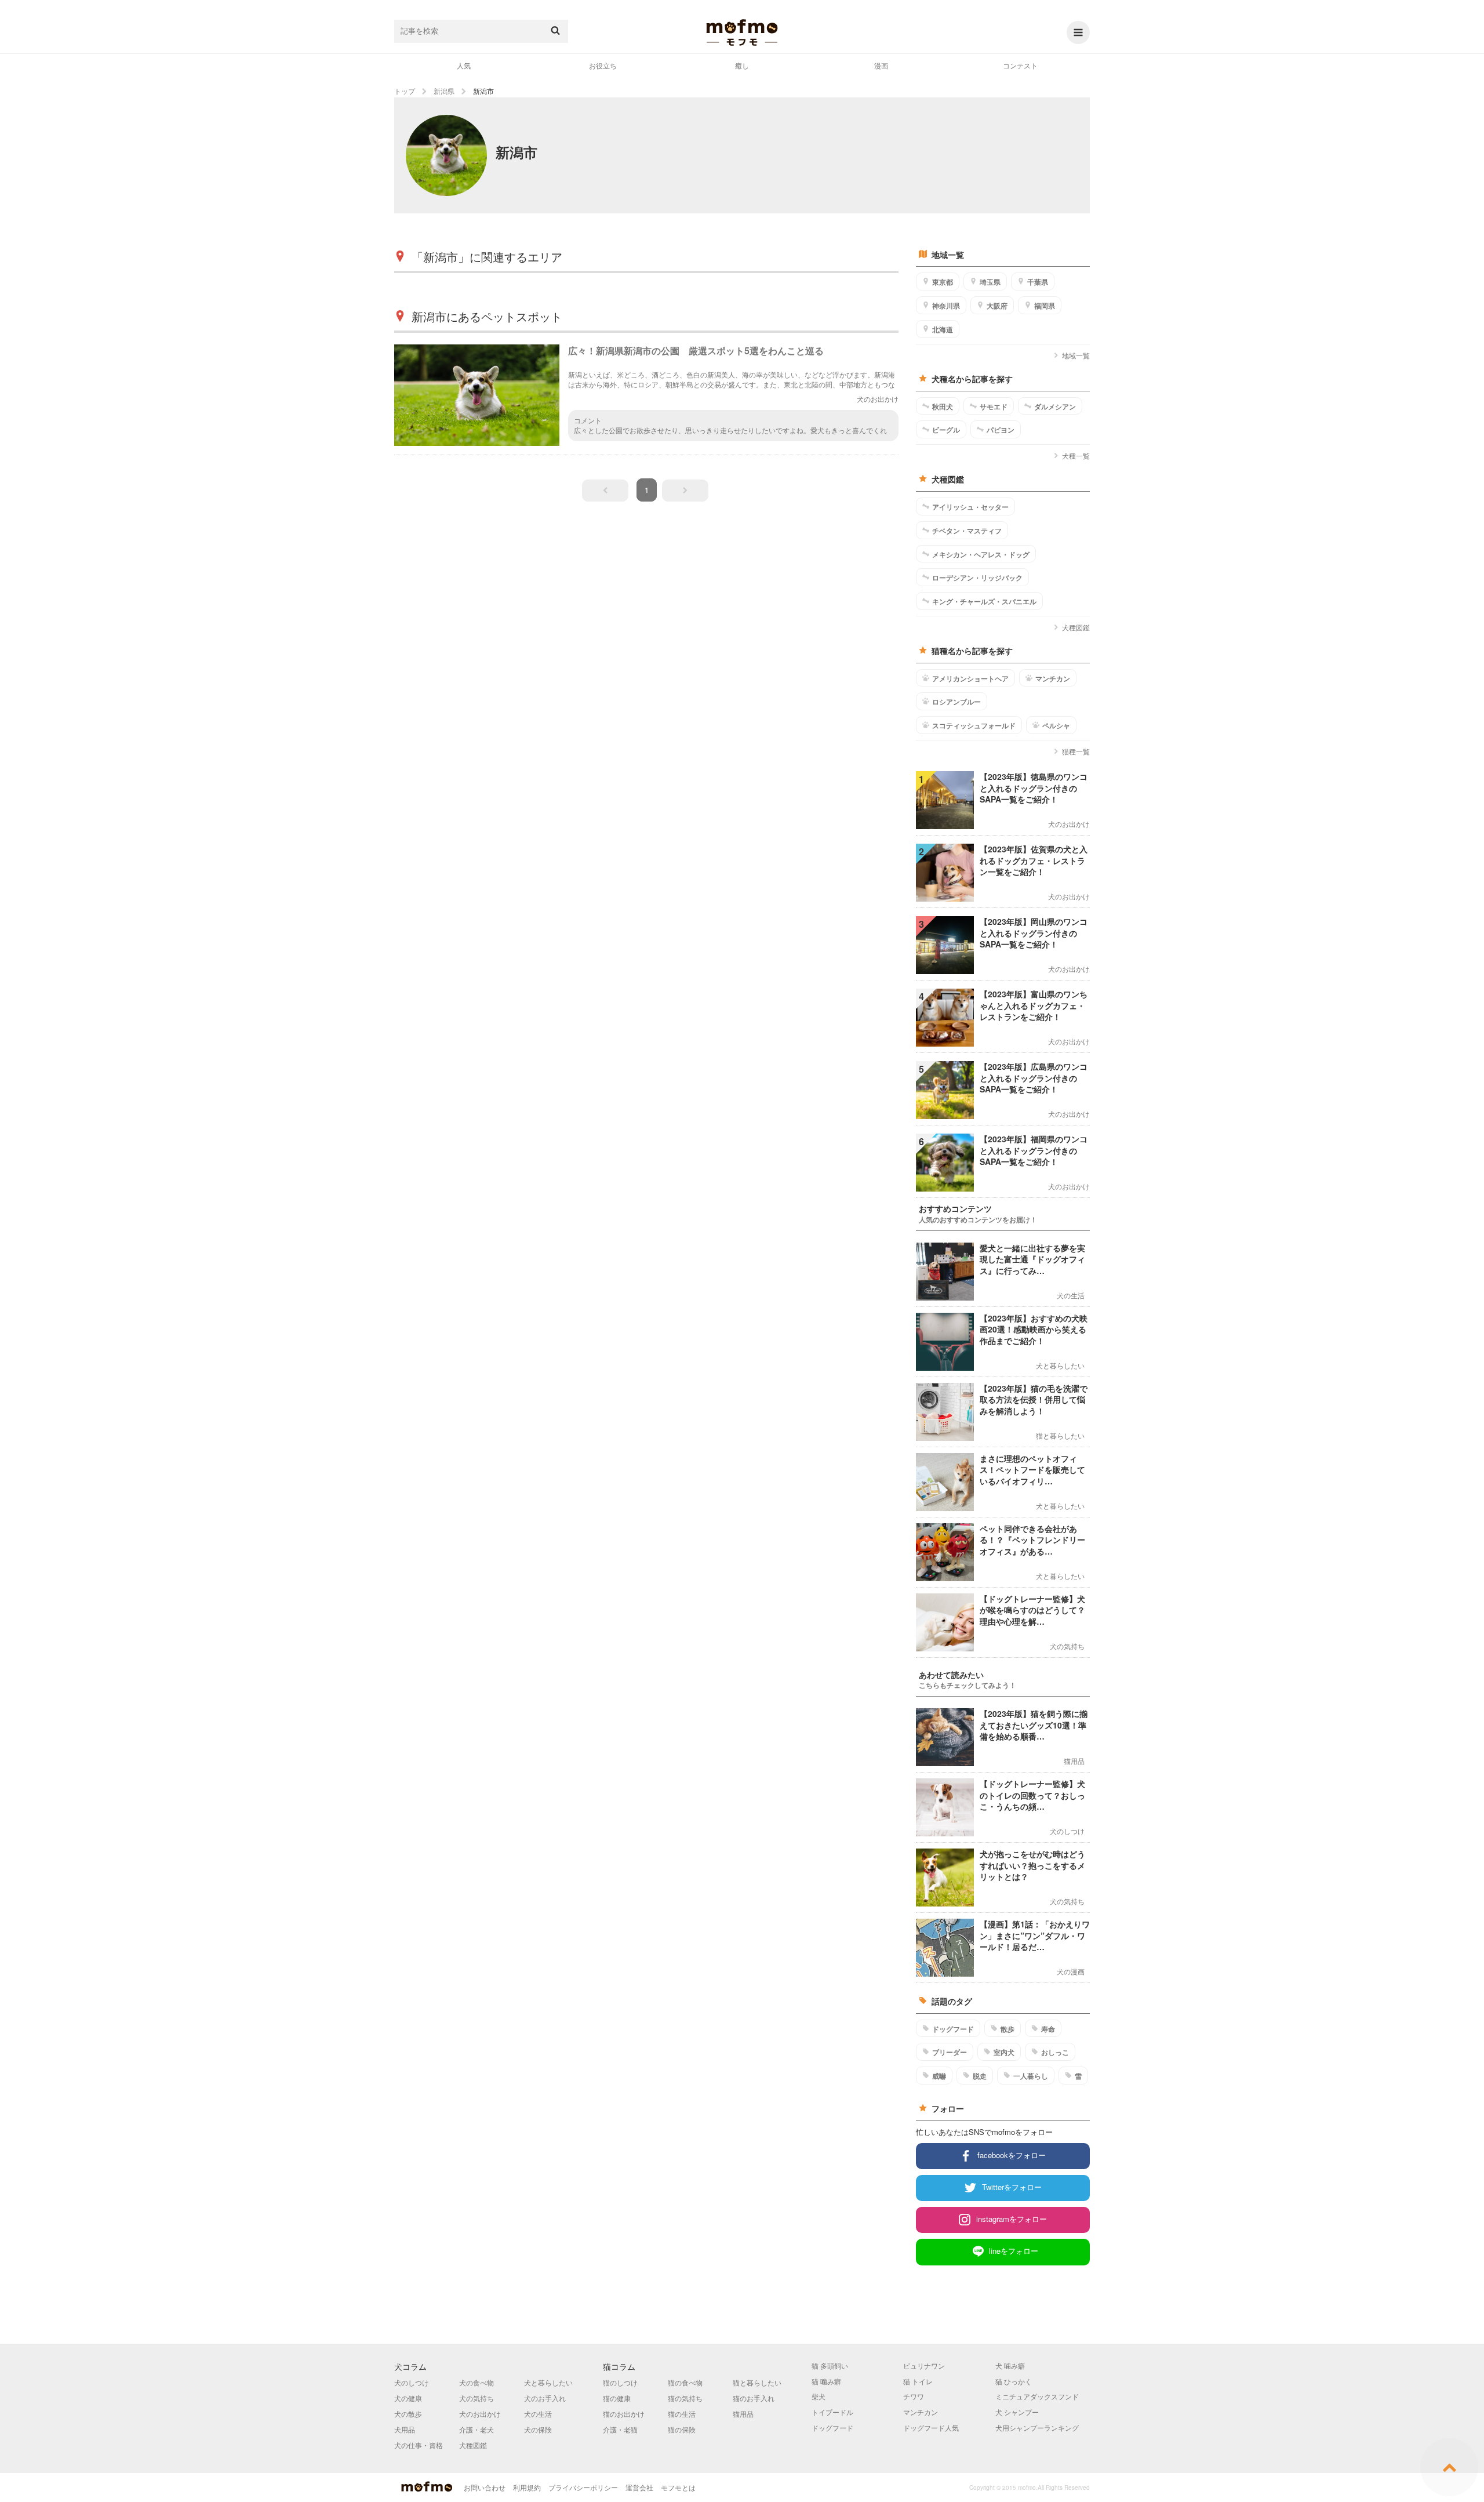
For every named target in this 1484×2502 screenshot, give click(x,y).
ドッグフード (953, 2029)
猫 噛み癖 (826, 2381)
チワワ (914, 2396)
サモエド (994, 406)
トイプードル (832, 2412)
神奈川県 (946, 306)
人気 (464, 65)
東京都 (943, 282)
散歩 (1007, 2029)
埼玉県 (990, 282)
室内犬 (1004, 2052)
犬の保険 (538, 2429)
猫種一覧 (1076, 751)
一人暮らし (1031, 2076)
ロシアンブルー (956, 702)
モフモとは (678, 2487)
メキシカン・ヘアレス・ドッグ (981, 554)
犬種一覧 (1076, 455)
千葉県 (1038, 282)
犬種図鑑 (1076, 627)
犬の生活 (538, 2414)
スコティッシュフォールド (974, 725)
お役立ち (603, 65)
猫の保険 (682, 2429)
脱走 (980, 2076)
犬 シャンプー (1017, 2412)
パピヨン (1001, 430)
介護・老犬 (477, 2429)
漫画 (881, 65)
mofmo (742, 32)
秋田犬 (943, 406)
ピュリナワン (924, 2365)
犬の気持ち (477, 2398)
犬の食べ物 (477, 2382)
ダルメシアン (1055, 406)
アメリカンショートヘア (970, 678)
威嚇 (939, 2076)
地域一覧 (1076, 355)
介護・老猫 (620, 2429)
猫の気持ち (685, 2398)
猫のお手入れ (754, 2398)
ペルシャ (1056, 725)
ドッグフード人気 (931, 2427)
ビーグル (946, 430)
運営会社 (639, 2487)
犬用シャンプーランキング (1037, 2427)
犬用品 (405, 2429)
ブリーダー (950, 2052)
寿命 (1048, 2029)
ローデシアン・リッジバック (977, 578)
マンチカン (1053, 678)
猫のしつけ (620, 2382)
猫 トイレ (918, 2381)
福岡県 (1045, 306)
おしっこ (1055, 2052)
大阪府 (997, 306)
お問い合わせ (485, 2487)
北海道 (943, 329)
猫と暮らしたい (757, 2382)
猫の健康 (617, 2398)
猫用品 (743, 2414)
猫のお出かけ (624, 2414)
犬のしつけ (412, 2382)
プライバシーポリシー (583, 2487)
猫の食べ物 (685, 2382)
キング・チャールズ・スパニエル (984, 601)
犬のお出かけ (480, 2414)
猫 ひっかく (1014, 2381)
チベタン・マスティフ (967, 531)
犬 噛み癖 (1010, 2365)
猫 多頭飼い (830, 2365)
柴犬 (819, 2396)
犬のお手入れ (545, 2398)
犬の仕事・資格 (419, 2445)
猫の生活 (682, 2414)
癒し (742, 65)
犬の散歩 (408, 2414)
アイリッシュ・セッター (970, 507)
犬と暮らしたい (548, 2382)
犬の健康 (408, 2398)
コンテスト (1020, 65)
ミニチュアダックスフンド (1037, 2396)
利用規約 (527, 2487)
